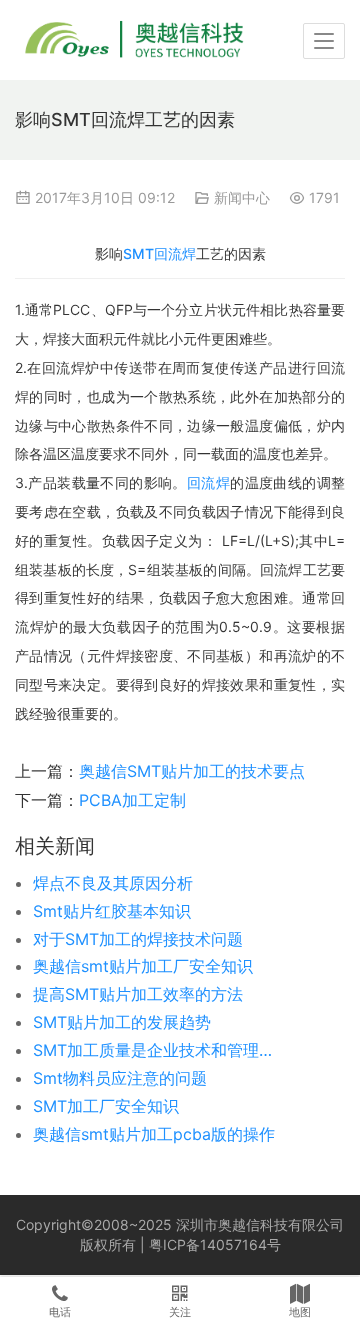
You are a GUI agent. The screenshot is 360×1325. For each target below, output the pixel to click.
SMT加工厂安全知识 (106, 1106)
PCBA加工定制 (132, 800)
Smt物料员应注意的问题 (120, 1078)
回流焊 (208, 482)
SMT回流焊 (159, 253)
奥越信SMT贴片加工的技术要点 (192, 771)
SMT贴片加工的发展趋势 (122, 1022)
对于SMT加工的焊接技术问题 (138, 939)
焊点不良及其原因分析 (113, 883)
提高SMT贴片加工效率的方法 (138, 994)
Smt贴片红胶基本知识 (112, 911)
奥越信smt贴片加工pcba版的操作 (154, 1134)
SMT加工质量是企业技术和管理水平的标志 (158, 1050)
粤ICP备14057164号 (215, 1244)
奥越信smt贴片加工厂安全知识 (143, 966)
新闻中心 (242, 197)
